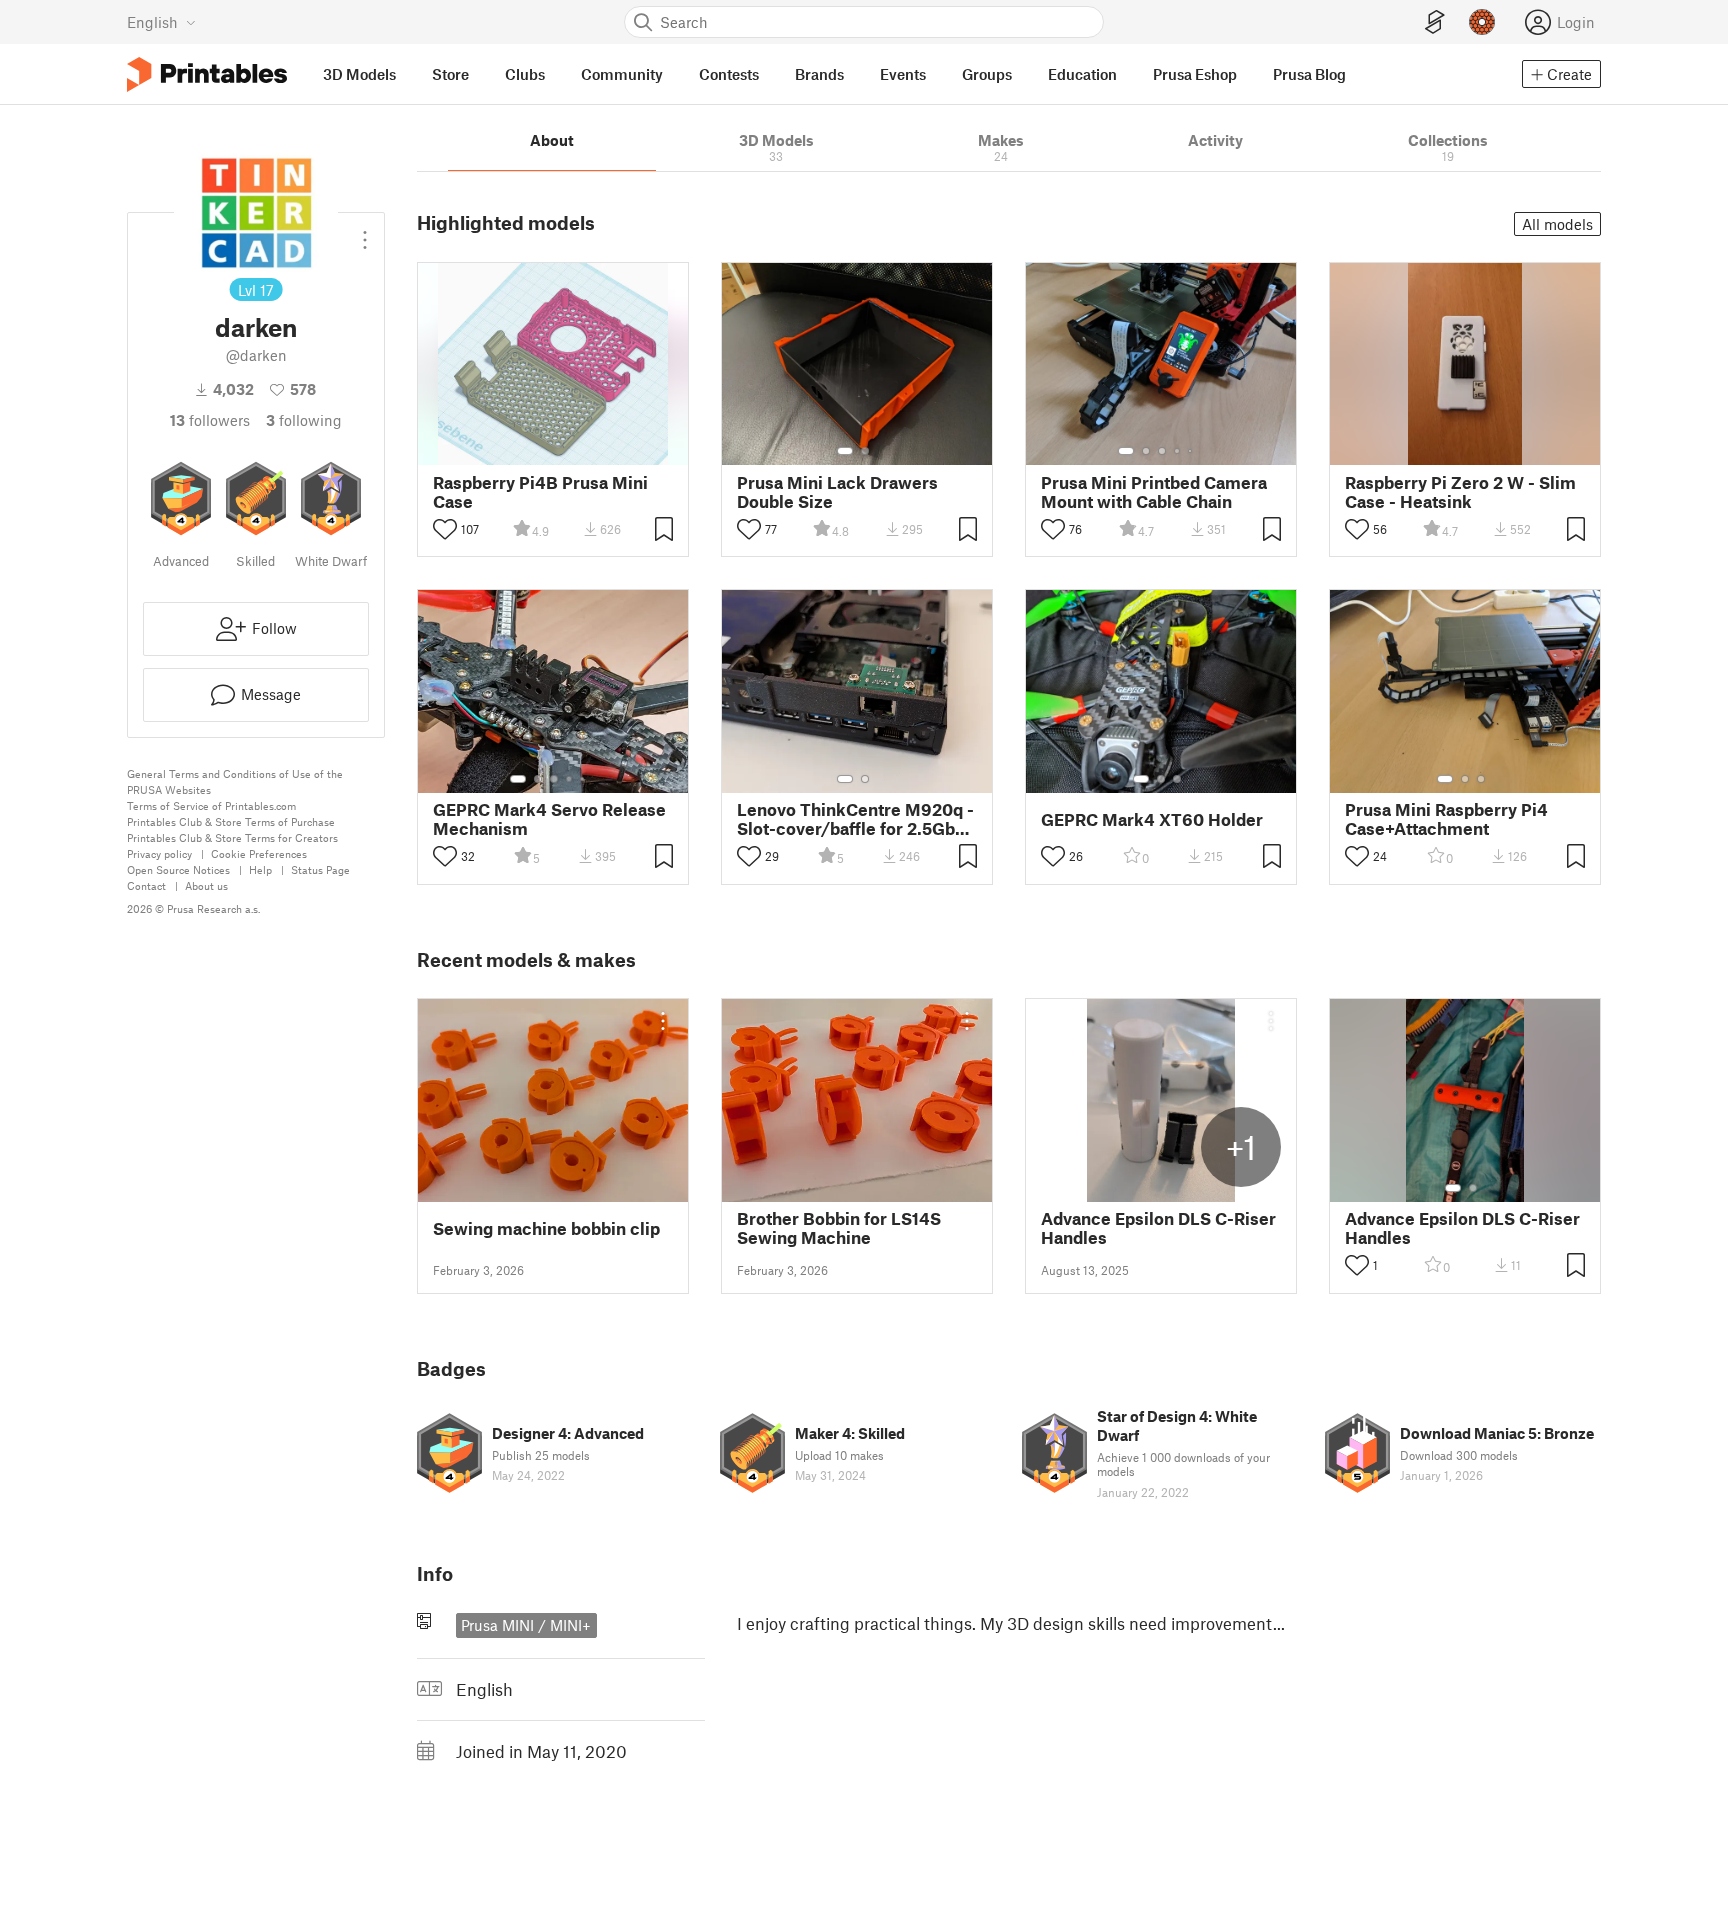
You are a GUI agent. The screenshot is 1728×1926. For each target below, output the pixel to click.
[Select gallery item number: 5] (1192, 451)
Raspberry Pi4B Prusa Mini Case (540, 492)
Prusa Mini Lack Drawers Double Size (837, 492)
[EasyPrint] (1435, 22)
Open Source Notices (178, 869)
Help (260, 869)
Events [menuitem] (903, 74)
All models (1557, 224)
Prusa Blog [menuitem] (1309, 74)
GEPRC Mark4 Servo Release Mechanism (549, 819)
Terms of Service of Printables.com (211, 805)
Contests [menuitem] (729, 74)
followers (210, 420)
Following (304, 420)
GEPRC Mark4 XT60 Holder (1152, 819)
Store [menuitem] (450, 74)
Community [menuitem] (622, 74)
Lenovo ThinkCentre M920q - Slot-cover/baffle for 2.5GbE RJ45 (855, 819)
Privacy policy (159, 853)
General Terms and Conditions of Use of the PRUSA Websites (235, 781)
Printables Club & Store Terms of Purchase (231, 821)
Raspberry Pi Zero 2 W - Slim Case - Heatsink (1460, 492)
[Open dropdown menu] (365, 232)
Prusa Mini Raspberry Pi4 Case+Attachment (1446, 819)
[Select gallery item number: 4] (1178, 451)
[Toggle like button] (445, 529)
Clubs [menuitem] (525, 74)
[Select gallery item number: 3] (1162, 451)
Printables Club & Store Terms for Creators (232, 837)
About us (206, 885)
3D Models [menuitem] (359, 74)
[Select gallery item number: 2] (865, 451)
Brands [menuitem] (819, 74)
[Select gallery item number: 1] (845, 451)
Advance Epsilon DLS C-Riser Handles (1158, 1228)
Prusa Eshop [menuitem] (1195, 74)
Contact (146, 885)
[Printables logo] (207, 74)
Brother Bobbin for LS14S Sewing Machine (839, 1228)
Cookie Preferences (259, 853)
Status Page (320, 869)
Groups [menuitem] (987, 74)
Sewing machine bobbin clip (546, 1228)
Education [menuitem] (1082, 74)
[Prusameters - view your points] (1482, 22)
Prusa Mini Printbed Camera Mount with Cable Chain (1154, 492)
